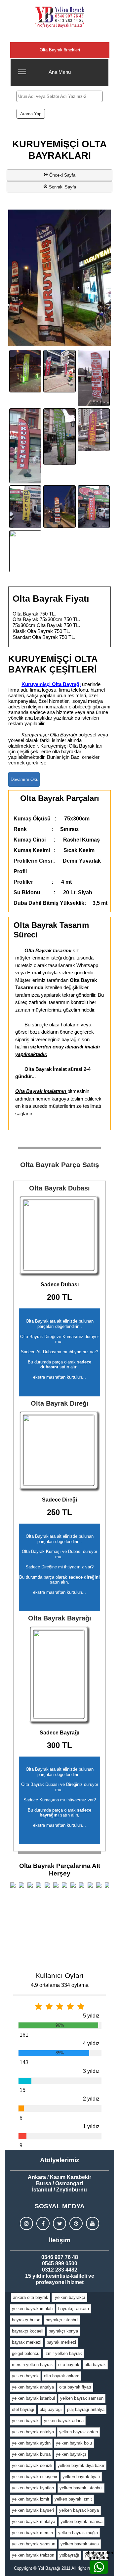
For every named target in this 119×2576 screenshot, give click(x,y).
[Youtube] (93, 2223)
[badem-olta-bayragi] (94, 378)
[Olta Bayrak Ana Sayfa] (59, 17)
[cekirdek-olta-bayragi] (59, 437)
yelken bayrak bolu (74, 2443)
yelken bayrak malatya (34, 2521)
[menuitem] (31, 2298)
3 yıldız (91, 2071)
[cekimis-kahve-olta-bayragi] (25, 446)
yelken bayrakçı (69, 2297)
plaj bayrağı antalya (86, 2409)
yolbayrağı (69, 2555)
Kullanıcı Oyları (59, 1975)
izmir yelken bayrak (63, 2353)
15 (22, 2090)
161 (24, 2035)
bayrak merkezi (27, 2342)
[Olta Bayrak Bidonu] (59, 1236)
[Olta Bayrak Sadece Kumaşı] (59, 1675)
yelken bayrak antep (79, 2432)
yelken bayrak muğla (78, 2533)
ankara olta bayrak (31, 2297)
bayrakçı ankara (74, 2309)
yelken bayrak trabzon (33, 2555)
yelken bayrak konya (79, 2510)
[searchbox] (59, 96)
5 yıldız (91, 2016)
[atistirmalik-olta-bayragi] (59, 371)
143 (24, 2062)
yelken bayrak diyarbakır (81, 2465)
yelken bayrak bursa (31, 2454)
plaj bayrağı (51, 2409)
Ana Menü (60, 72)
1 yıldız (91, 2126)
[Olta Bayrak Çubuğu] (59, 1451)
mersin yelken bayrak (32, 2365)
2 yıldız (91, 2099)
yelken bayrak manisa (81, 2521)
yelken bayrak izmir (31, 2499)
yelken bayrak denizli (32, 2465)
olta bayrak (69, 2365)
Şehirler (60, 36)
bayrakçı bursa (26, 2320)
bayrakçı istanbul (62, 2320)
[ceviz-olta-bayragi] (25, 507)
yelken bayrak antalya (33, 2387)
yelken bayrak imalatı (32, 2309)
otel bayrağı (23, 2409)
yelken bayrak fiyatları (33, 2488)
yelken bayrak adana (64, 2421)
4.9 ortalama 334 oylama (60, 1985)
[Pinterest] (76, 2223)
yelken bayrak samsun (82, 2398)
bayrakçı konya (63, 2331)
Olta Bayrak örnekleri (60, 50)
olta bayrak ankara (62, 2376)
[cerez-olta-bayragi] (94, 429)
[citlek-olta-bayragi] (94, 507)
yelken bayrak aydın (31, 2443)
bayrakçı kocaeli (28, 2331)
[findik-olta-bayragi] (25, 551)
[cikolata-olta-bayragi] (59, 507)
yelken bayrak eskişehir (35, 2477)
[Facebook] (43, 2223)
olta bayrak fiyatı (75, 2387)
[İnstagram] (26, 2223)
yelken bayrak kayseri (33, 2510)
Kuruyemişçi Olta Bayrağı (51, 684)
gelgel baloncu (26, 2353)
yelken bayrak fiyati (81, 2477)
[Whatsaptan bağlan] (99, 2567)
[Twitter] (59, 2223)
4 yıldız (91, 2043)
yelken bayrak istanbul (33, 2398)
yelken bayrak (25, 2376)
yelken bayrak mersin (32, 2533)
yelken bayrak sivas (80, 2544)
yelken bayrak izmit (73, 2499)
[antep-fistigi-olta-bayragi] (25, 371)
